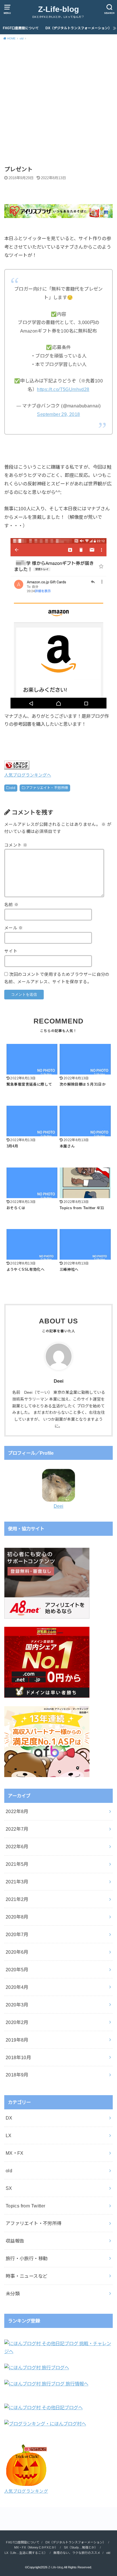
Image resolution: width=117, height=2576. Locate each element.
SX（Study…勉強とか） (81, 2547)
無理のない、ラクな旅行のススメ (77, 2553)
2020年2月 (17, 2022)
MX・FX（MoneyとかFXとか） (36, 2547)
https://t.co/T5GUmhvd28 (63, 389)
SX (9, 2188)
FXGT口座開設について (21, 28)
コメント (16, 845)
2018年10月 (18, 2057)
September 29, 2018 (58, 414)
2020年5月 (17, 1970)
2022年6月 (17, 1847)
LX (9, 2135)
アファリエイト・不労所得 (47, 788)
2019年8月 (17, 2040)
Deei (58, 1506)
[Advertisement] (58, 104)
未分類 (13, 2294)
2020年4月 (17, 1987)
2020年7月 (17, 1934)
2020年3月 (17, 2005)
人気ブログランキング (26, 2491)
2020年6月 (17, 1952)
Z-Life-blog (58, 9)
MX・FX (15, 2153)
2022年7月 (17, 1829)
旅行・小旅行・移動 (27, 2258)
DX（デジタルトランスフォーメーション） (79, 28)
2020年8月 (17, 1917)
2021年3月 (17, 1882)
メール (14, 928)
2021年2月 (17, 1899)
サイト (11, 951)
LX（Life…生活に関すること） (26, 2553)
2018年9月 (17, 2075)
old (13, 788)
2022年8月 (17, 1811)
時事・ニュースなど (27, 2276)
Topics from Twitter (26, 2206)
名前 (12, 905)
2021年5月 (17, 1864)
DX (9, 2118)
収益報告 (15, 2241)
